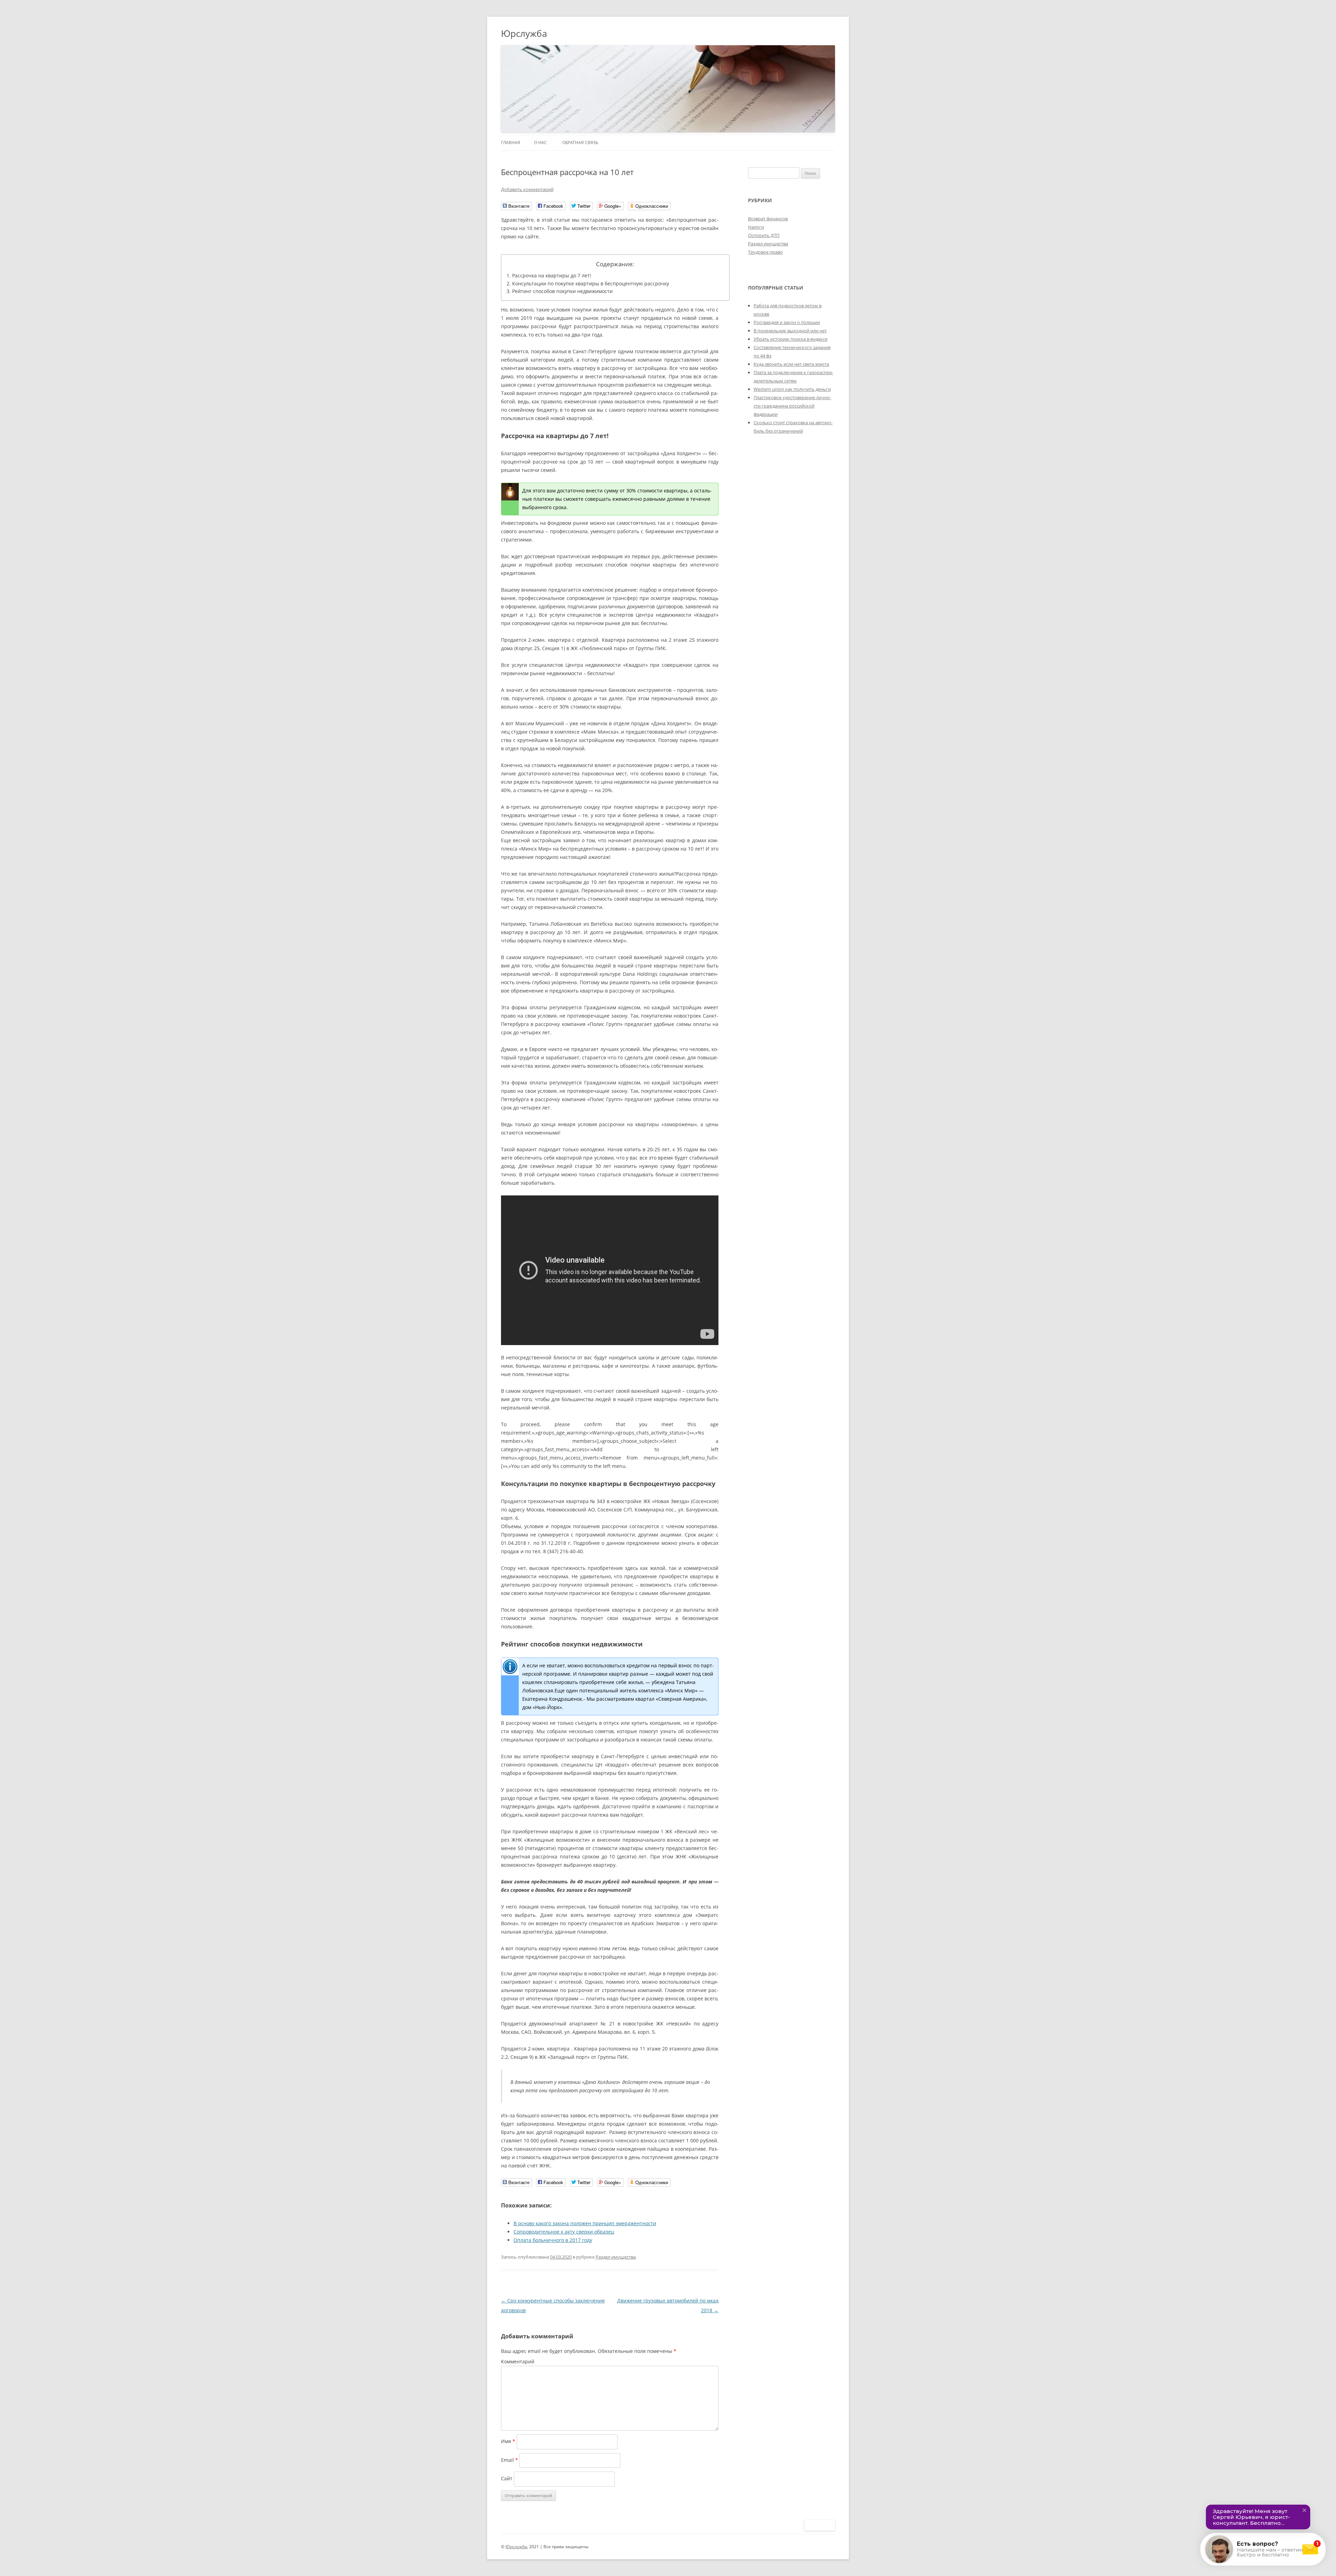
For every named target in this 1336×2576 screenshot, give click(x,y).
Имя (508, 2441)
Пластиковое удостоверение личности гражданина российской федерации (792, 406)
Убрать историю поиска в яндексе (790, 339)
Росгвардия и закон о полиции (787, 322)
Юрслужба (524, 33)
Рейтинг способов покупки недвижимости (562, 291)
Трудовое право (765, 252)
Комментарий (518, 2361)
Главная (511, 143)
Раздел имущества (616, 2257)
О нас (540, 143)
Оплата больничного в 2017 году (553, 2240)
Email (510, 2460)
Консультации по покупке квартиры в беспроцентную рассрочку (591, 283)
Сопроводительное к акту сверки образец (564, 2232)
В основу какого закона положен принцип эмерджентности (585, 2223)
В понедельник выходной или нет (790, 331)
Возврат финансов (768, 219)
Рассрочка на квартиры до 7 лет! (552, 275)
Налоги (756, 227)
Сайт (507, 2478)
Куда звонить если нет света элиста (791, 364)
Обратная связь (580, 143)
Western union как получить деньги (792, 389)
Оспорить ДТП (764, 235)
